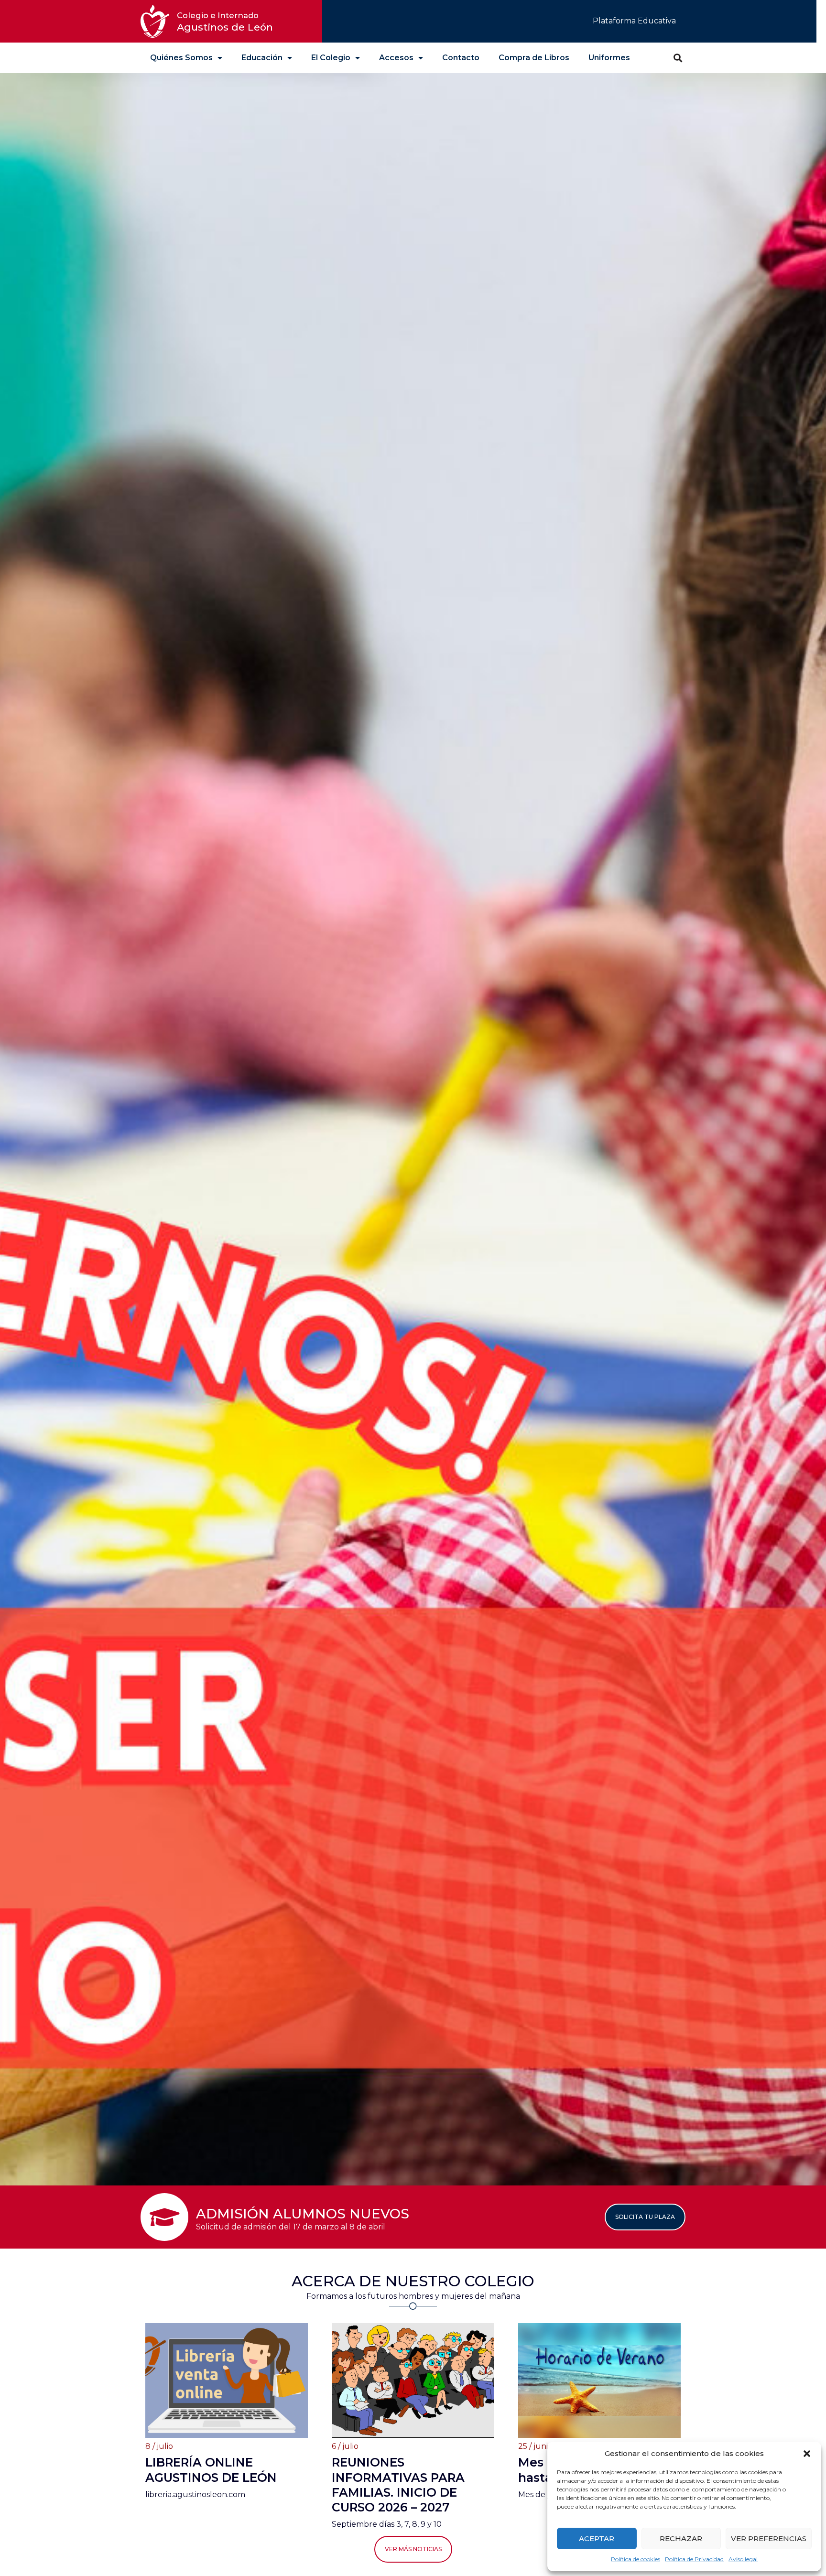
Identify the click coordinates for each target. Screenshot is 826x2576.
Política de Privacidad (694, 2559)
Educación (262, 58)
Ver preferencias (769, 2538)
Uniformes (609, 58)
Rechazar (681, 2538)
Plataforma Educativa (634, 21)
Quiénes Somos (181, 58)
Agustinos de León (225, 22)
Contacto (461, 58)
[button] (807, 2454)
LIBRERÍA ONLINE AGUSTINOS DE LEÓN (211, 2470)
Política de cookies (636, 2559)
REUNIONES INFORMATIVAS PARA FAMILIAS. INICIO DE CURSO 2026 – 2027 (398, 2485)
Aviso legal (743, 2559)
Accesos (396, 58)
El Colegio (331, 58)
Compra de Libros (534, 58)
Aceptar (597, 2538)
